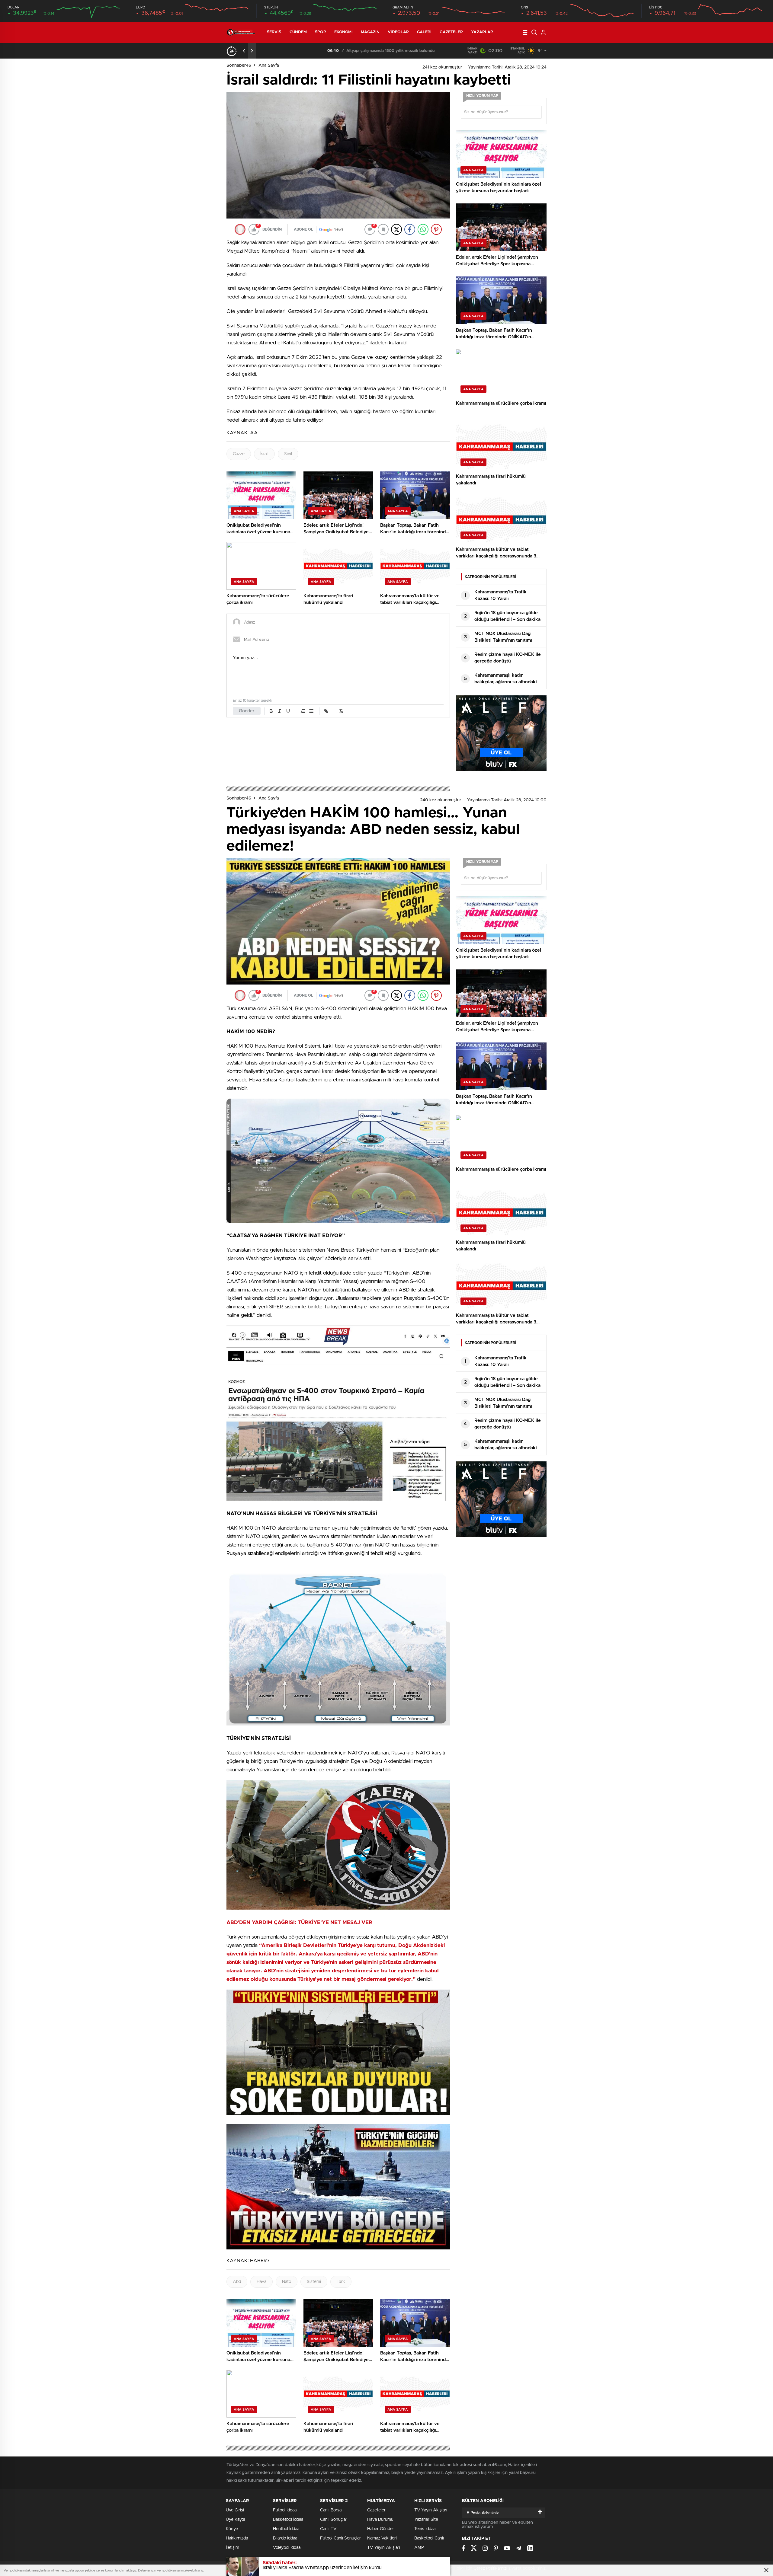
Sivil (288, 454)
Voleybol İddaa (287, 2548)
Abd (237, 2282)
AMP (419, 2548)
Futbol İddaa (285, 2510)
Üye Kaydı (235, 2520)
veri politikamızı (168, 2570)
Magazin (370, 32)
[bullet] (311, 711)
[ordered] (303, 711)
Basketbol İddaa (288, 2520)
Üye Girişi (235, 2510)
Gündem (298, 32)
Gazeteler (451, 32)
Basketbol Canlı (429, 2538)
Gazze (239, 454)
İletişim (233, 2548)
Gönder (247, 711)
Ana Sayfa (269, 65)
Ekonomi (344, 32)
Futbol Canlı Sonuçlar (340, 2538)
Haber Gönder (381, 2529)
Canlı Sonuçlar (334, 2520)
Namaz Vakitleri (382, 2538)
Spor (320, 32)
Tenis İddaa (425, 2529)
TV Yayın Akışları (384, 2548)
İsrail (264, 454)
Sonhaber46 (239, 65)
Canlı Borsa (331, 2510)
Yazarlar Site (426, 2520)
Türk (341, 2282)
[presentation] (244, 51)
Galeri (424, 32)
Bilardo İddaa (285, 2538)
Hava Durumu (380, 2520)
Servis (274, 32)
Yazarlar (482, 32)
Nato (287, 2282)
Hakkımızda (237, 2538)
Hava (261, 2282)
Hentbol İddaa (286, 2529)
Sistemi (314, 2282)
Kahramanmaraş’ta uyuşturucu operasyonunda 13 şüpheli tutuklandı (343, 51)
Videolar (398, 32)
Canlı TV (328, 2529)
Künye (232, 2529)
